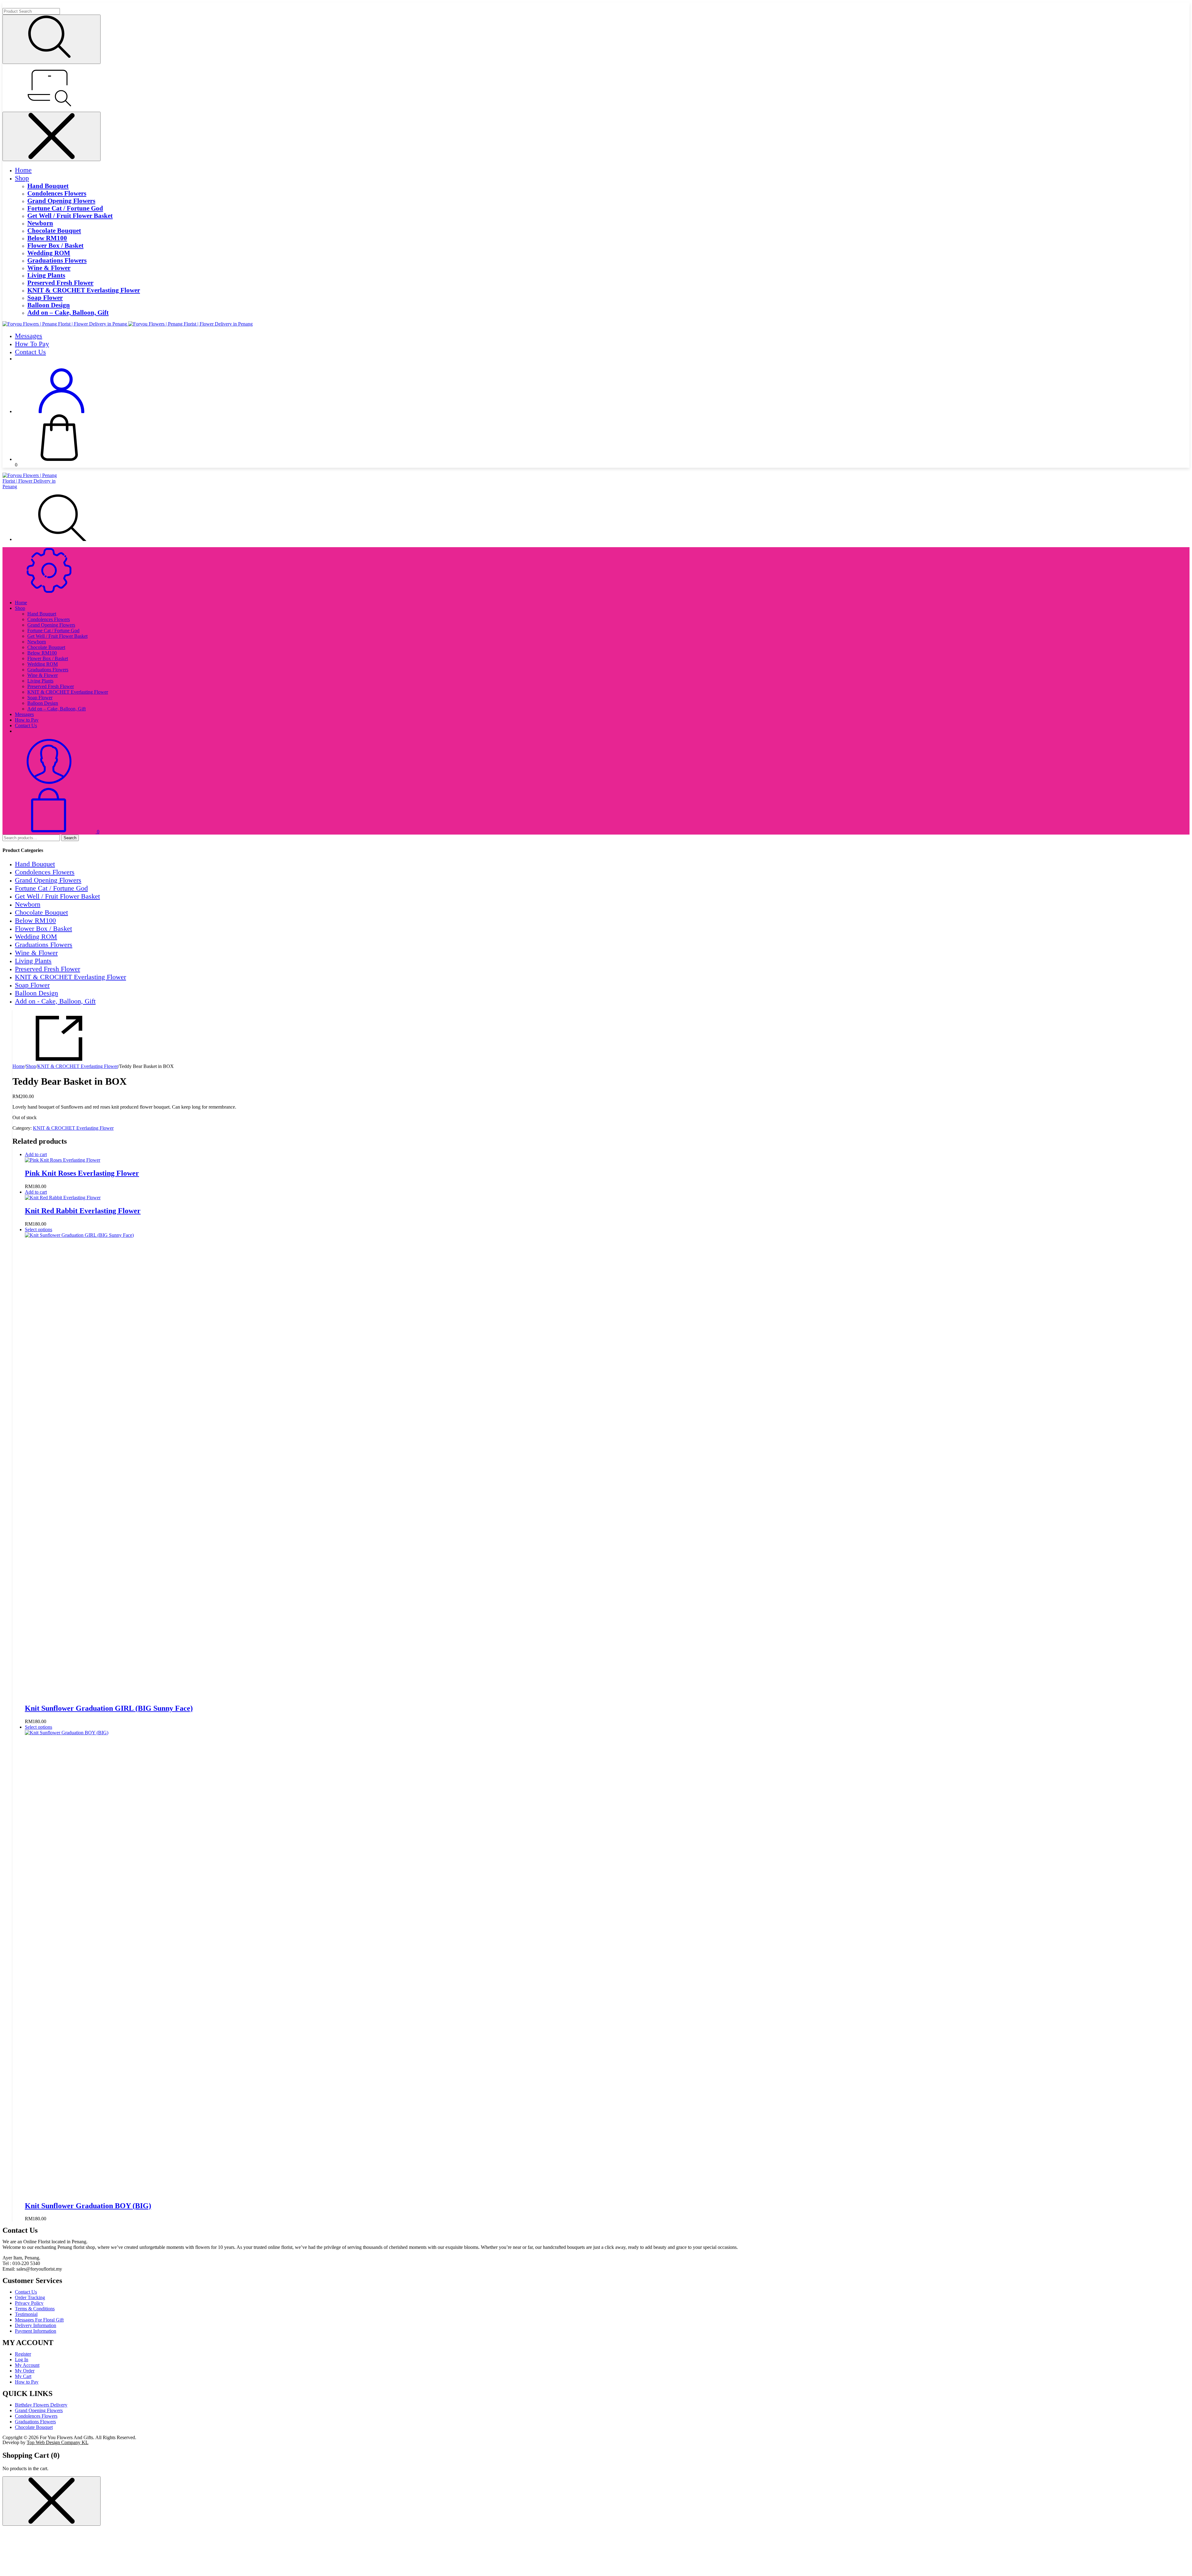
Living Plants (46, 275)
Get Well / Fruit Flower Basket (70, 216)
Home (23, 170)
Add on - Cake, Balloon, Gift (55, 1001)
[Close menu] (52, 136)
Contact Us (30, 352)
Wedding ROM (49, 253)
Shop (22, 178)
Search (70, 838)
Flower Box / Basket (55, 245)
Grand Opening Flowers (61, 201)
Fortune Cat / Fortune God (65, 208)
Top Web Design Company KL (58, 2442)
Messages (29, 336)
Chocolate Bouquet (54, 230)
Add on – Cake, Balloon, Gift (68, 312)
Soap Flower (45, 297)
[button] (38, 1154)
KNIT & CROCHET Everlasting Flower (84, 290)
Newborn (40, 223)
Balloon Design (49, 305)
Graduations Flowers (57, 260)
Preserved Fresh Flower (60, 283)
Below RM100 (47, 238)
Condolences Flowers (57, 193)
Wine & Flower (49, 268)
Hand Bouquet (48, 186)
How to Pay (32, 344)
